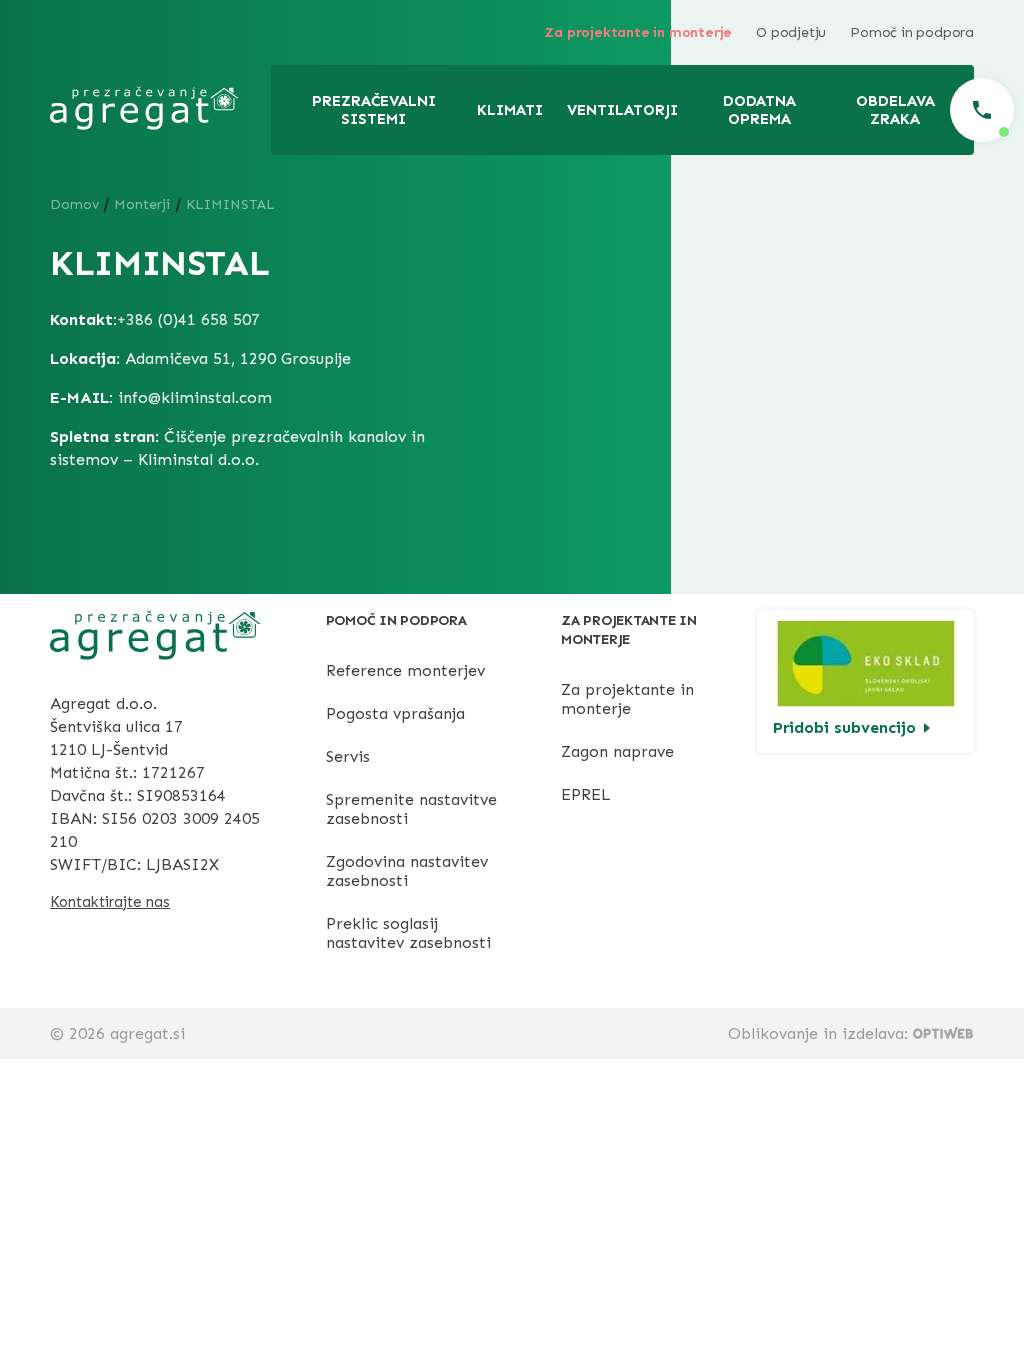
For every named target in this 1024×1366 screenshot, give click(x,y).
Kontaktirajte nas (110, 902)
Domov (74, 204)
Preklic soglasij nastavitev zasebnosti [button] (408, 933)
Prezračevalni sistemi (374, 110)
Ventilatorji (622, 110)
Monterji (142, 204)
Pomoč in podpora (912, 32)
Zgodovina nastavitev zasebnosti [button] (407, 871)
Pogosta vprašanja (395, 713)
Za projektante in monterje (638, 32)
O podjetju (791, 32)
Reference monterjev (405, 670)
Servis (348, 756)
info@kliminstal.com (195, 397)
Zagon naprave (617, 751)
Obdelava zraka (895, 110)
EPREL (586, 794)
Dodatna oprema (759, 110)
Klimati (510, 110)
